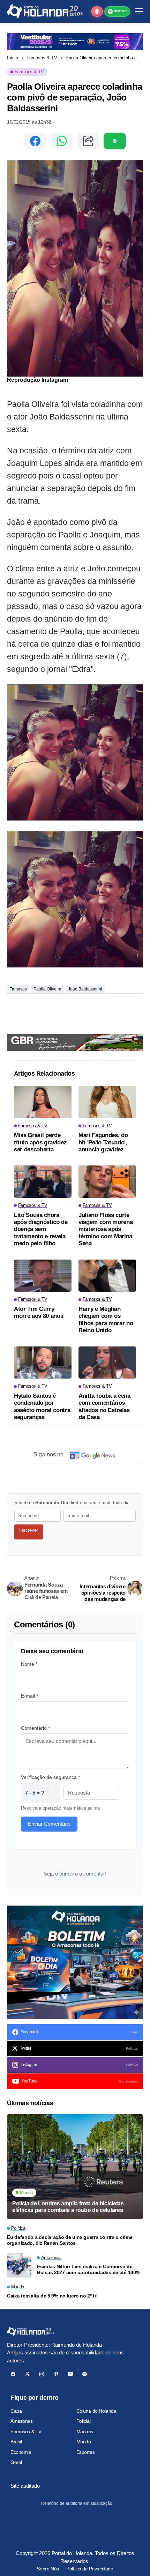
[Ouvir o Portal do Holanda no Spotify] (115, 141)
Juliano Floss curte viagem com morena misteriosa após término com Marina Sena (106, 1229)
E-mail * (29, 1696)
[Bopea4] (45, 11)
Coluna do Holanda (96, 2411)
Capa (16, 2411)
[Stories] (97, 12)
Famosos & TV (42, 58)
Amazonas (22, 2421)
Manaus (85, 2432)
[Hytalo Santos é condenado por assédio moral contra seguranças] (43, 1363)
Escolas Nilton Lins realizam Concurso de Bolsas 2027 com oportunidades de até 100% (89, 2269)
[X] (27, 2374)
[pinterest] (56, 2374)
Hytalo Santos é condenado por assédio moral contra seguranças (42, 1406)
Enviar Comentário (49, 1824)
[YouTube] (70, 2374)
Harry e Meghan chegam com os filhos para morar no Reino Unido (106, 1320)
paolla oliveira (47, 989)
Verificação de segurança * (50, 1777)
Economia (21, 2452)
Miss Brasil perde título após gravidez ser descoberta (40, 1142)
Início (13, 58)
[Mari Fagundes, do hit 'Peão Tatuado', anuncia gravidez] (107, 1102)
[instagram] (42, 2374)
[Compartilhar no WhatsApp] (62, 141)
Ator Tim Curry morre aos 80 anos (39, 1312)
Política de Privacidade (90, 2569)
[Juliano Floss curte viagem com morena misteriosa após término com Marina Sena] (107, 1182)
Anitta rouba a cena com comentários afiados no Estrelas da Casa (104, 1406)
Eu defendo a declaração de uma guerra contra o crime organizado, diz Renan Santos (70, 2240)
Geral (16, 2462)
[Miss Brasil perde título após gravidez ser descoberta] (43, 1102)
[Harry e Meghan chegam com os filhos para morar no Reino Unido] (107, 1276)
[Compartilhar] (88, 141)
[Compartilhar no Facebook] (35, 141)
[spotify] (85, 2374)
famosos (18, 989)
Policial (84, 2421)
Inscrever (29, 1530)
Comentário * (35, 1728)
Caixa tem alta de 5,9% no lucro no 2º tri (52, 2296)
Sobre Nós (48, 2569)
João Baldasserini (85, 989)
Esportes (86, 2452)
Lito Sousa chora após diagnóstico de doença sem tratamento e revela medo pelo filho (41, 1229)
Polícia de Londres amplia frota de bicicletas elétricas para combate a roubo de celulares (68, 2207)
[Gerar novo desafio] (51, 1793)
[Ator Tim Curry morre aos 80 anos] (43, 1276)
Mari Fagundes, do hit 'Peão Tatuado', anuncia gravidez (103, 1142)
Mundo (84, 2442)
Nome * (29, 1664)
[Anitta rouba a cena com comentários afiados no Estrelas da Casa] (107, 1363)
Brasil (16, 2442)
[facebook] (13, 2374)
